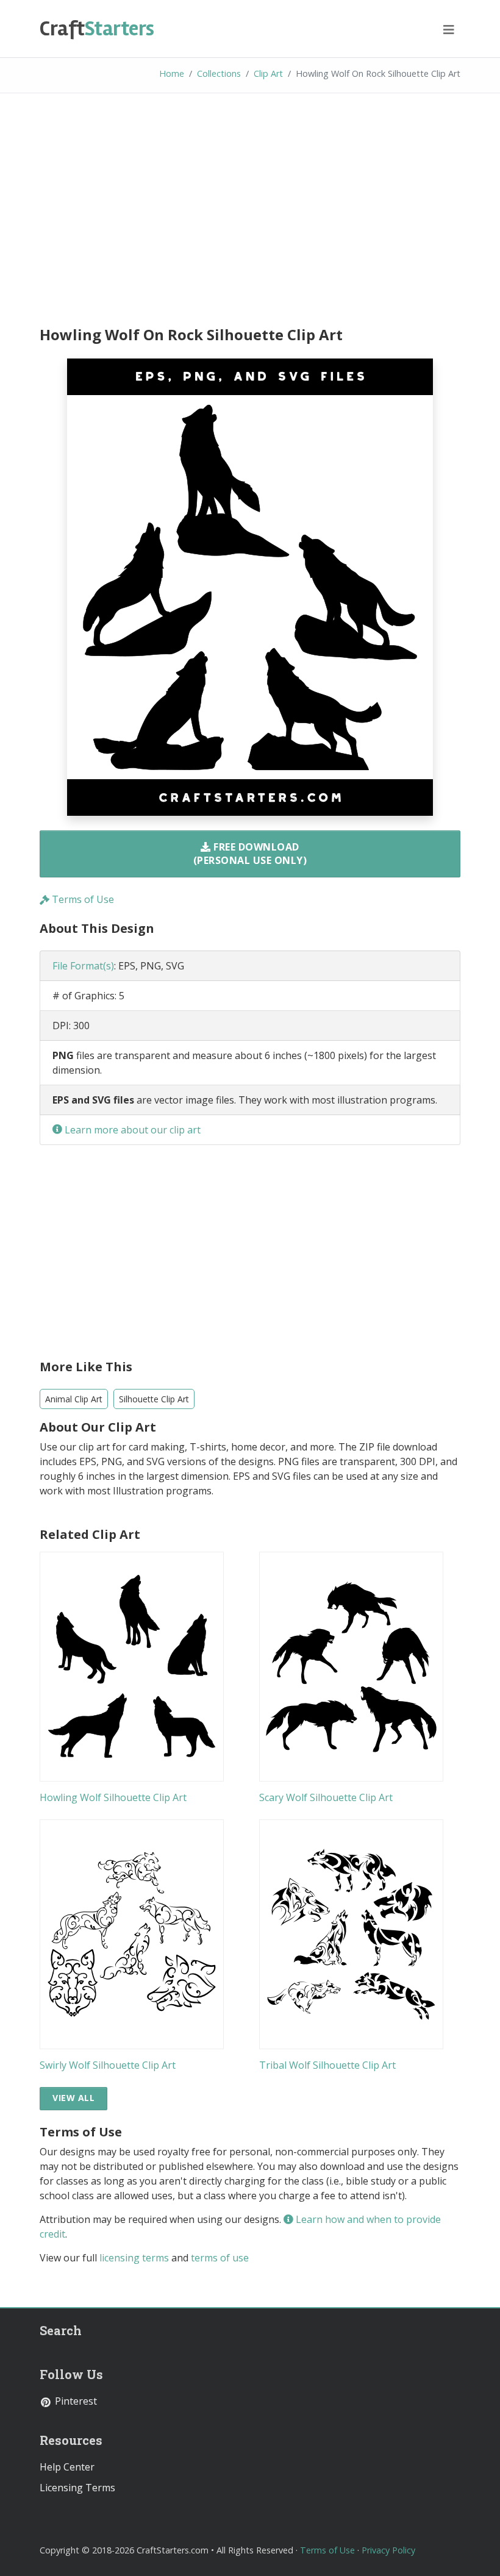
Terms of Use (82, 899)
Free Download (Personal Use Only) (250, 854)
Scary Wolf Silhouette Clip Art (326, 1797)
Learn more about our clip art (131, 1130)
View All (73, 2098)
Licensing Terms (77, 2488)
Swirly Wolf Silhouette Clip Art (108, 2065)
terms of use (220, 2258)
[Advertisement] (250, 212)
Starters (97, 29)
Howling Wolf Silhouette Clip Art (113, 1797)
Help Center (67, 2467)
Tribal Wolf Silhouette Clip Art (327, 2065)
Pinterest (75, 2401)
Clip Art (268, 73)
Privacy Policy (388, 2550)
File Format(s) (83, 966)
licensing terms (134, 2258)
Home (172, 73)
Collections (219, 73)
